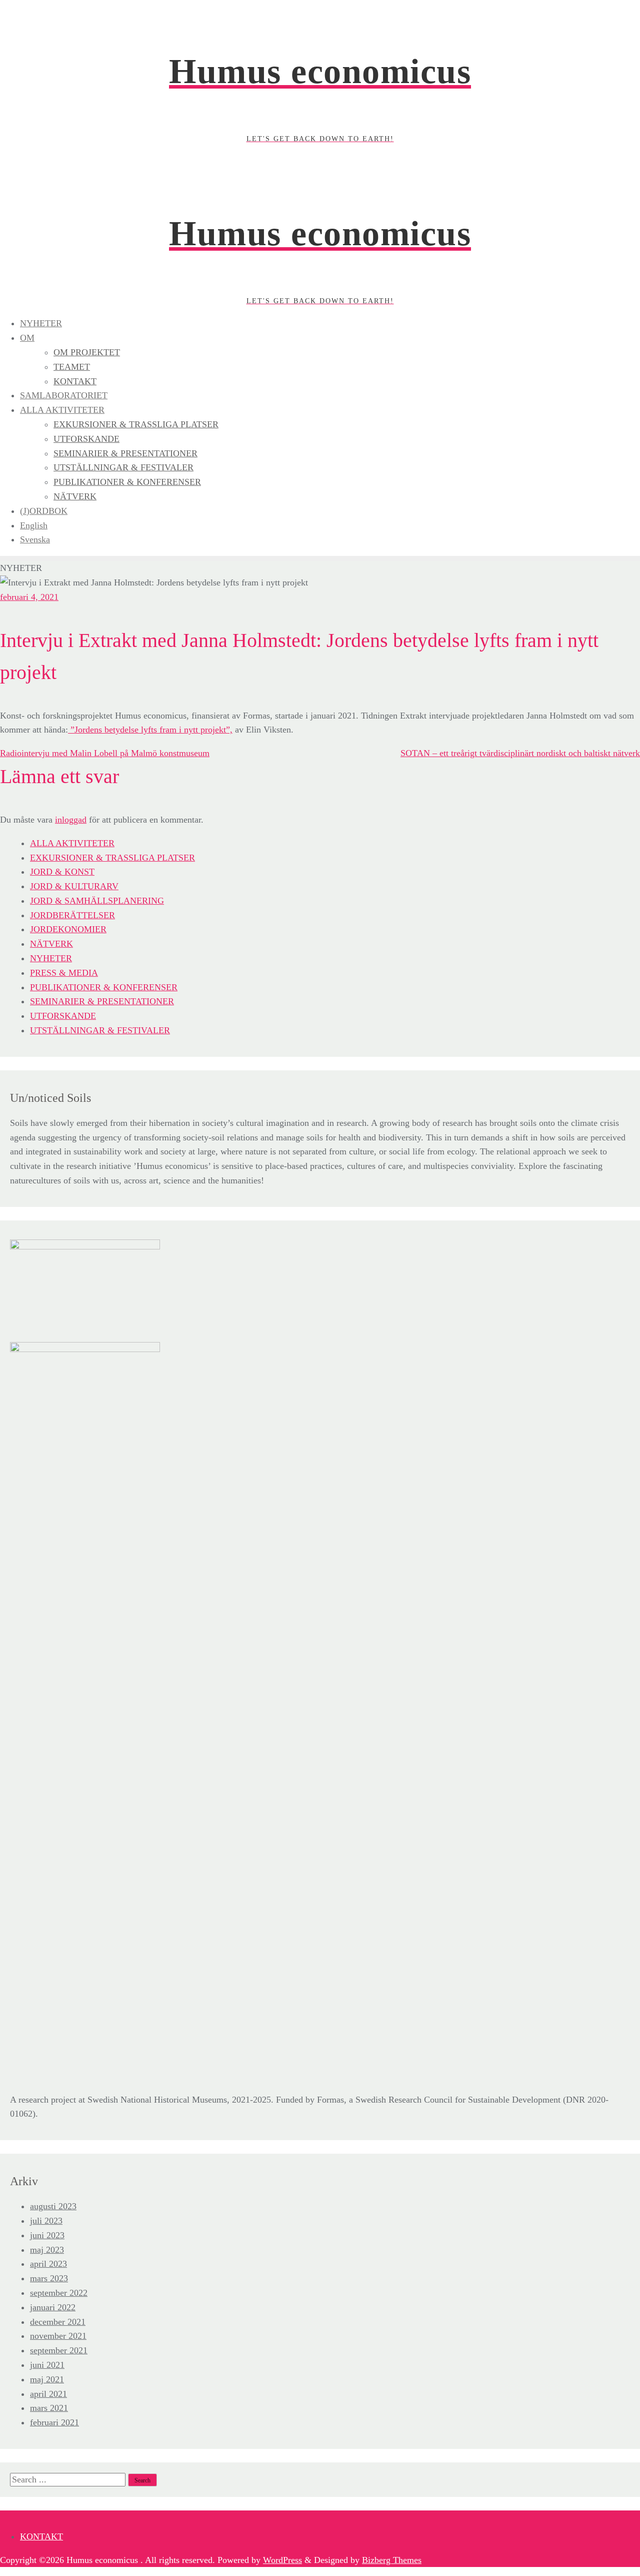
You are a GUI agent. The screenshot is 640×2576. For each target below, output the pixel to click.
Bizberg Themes (392, 2560)
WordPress (282, 2560)
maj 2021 (47, 2379)
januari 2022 (53, 2307)
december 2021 (58, 2322)
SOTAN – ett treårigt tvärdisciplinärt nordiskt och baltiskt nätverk (520, 753)
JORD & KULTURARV (74, 886)
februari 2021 (54, 2422)
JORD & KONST (62, 872)
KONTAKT (41, 2536)
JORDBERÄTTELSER (72, 915)
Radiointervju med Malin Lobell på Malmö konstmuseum (105, 753)
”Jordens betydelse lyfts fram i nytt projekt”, (150, 730)
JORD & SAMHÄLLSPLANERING (97, 901)
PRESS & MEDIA (64, 973)
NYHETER (51, 958)
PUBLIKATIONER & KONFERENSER (104, 987)
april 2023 (48, 2264)
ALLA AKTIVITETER (72, 843)
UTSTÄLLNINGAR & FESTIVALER (100, 1030)
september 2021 (59, 2350)
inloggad (71, 820)
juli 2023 (46, 2221)
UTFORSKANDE (63, 1016)
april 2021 (48, 2394)
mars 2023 (49, 2278)
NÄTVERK (51, 944)
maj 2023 (47, 2250)
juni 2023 (47, 2235)
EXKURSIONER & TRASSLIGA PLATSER (112, 858)
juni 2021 (47, 2365)
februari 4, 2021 (29, 597)
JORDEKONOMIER (68, 929)
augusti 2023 (53, 2206)
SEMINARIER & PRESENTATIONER (102, 1001)
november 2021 (58, 2336)
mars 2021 (49, 2408)
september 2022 (59, 2293)
